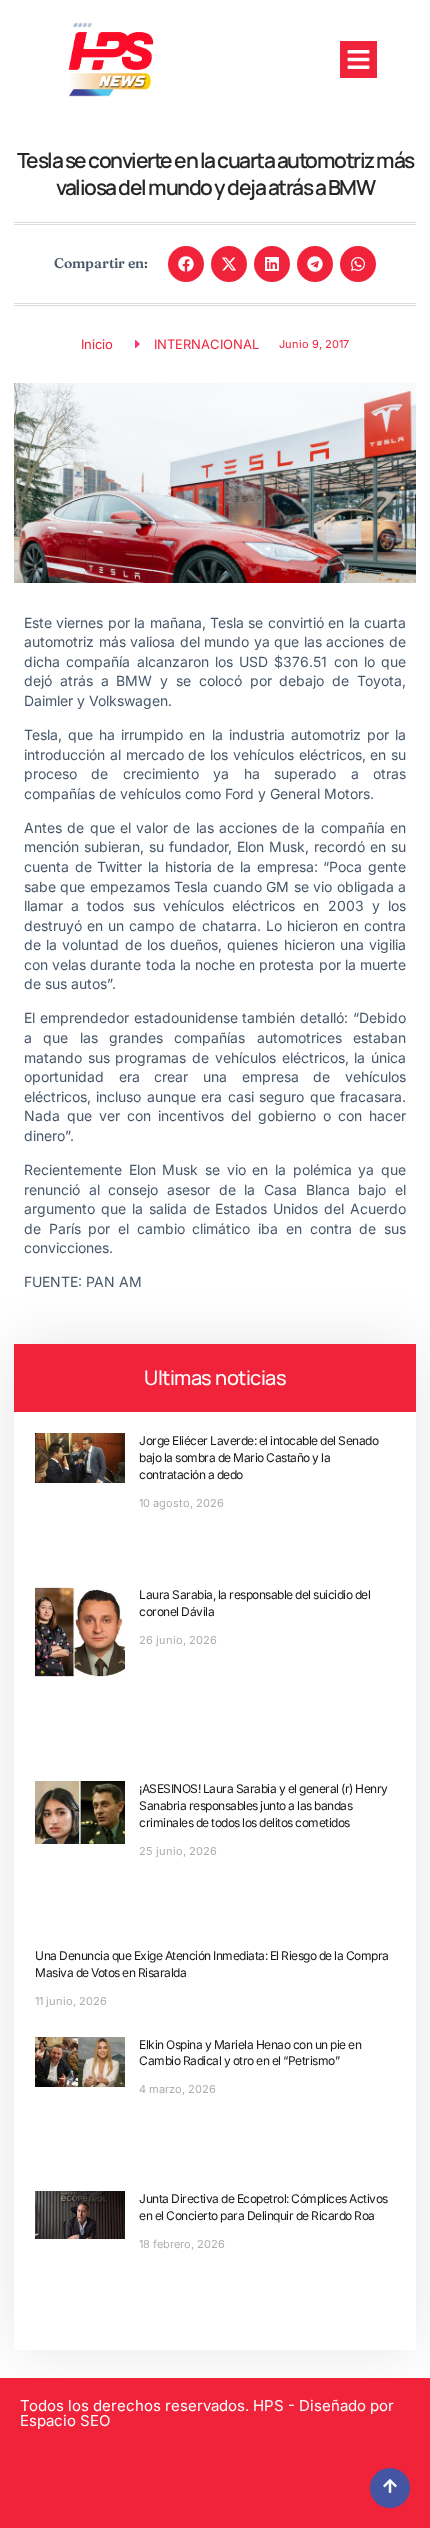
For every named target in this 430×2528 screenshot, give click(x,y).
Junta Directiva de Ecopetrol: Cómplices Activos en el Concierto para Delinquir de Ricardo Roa (263, 2207)
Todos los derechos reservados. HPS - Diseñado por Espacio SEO (207, 2413)
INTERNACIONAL (206, 344)
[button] (359, 60)
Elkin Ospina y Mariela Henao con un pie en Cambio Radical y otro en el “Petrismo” (250, 2053)
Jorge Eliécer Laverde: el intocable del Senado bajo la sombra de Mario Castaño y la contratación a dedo (258, 1457)
